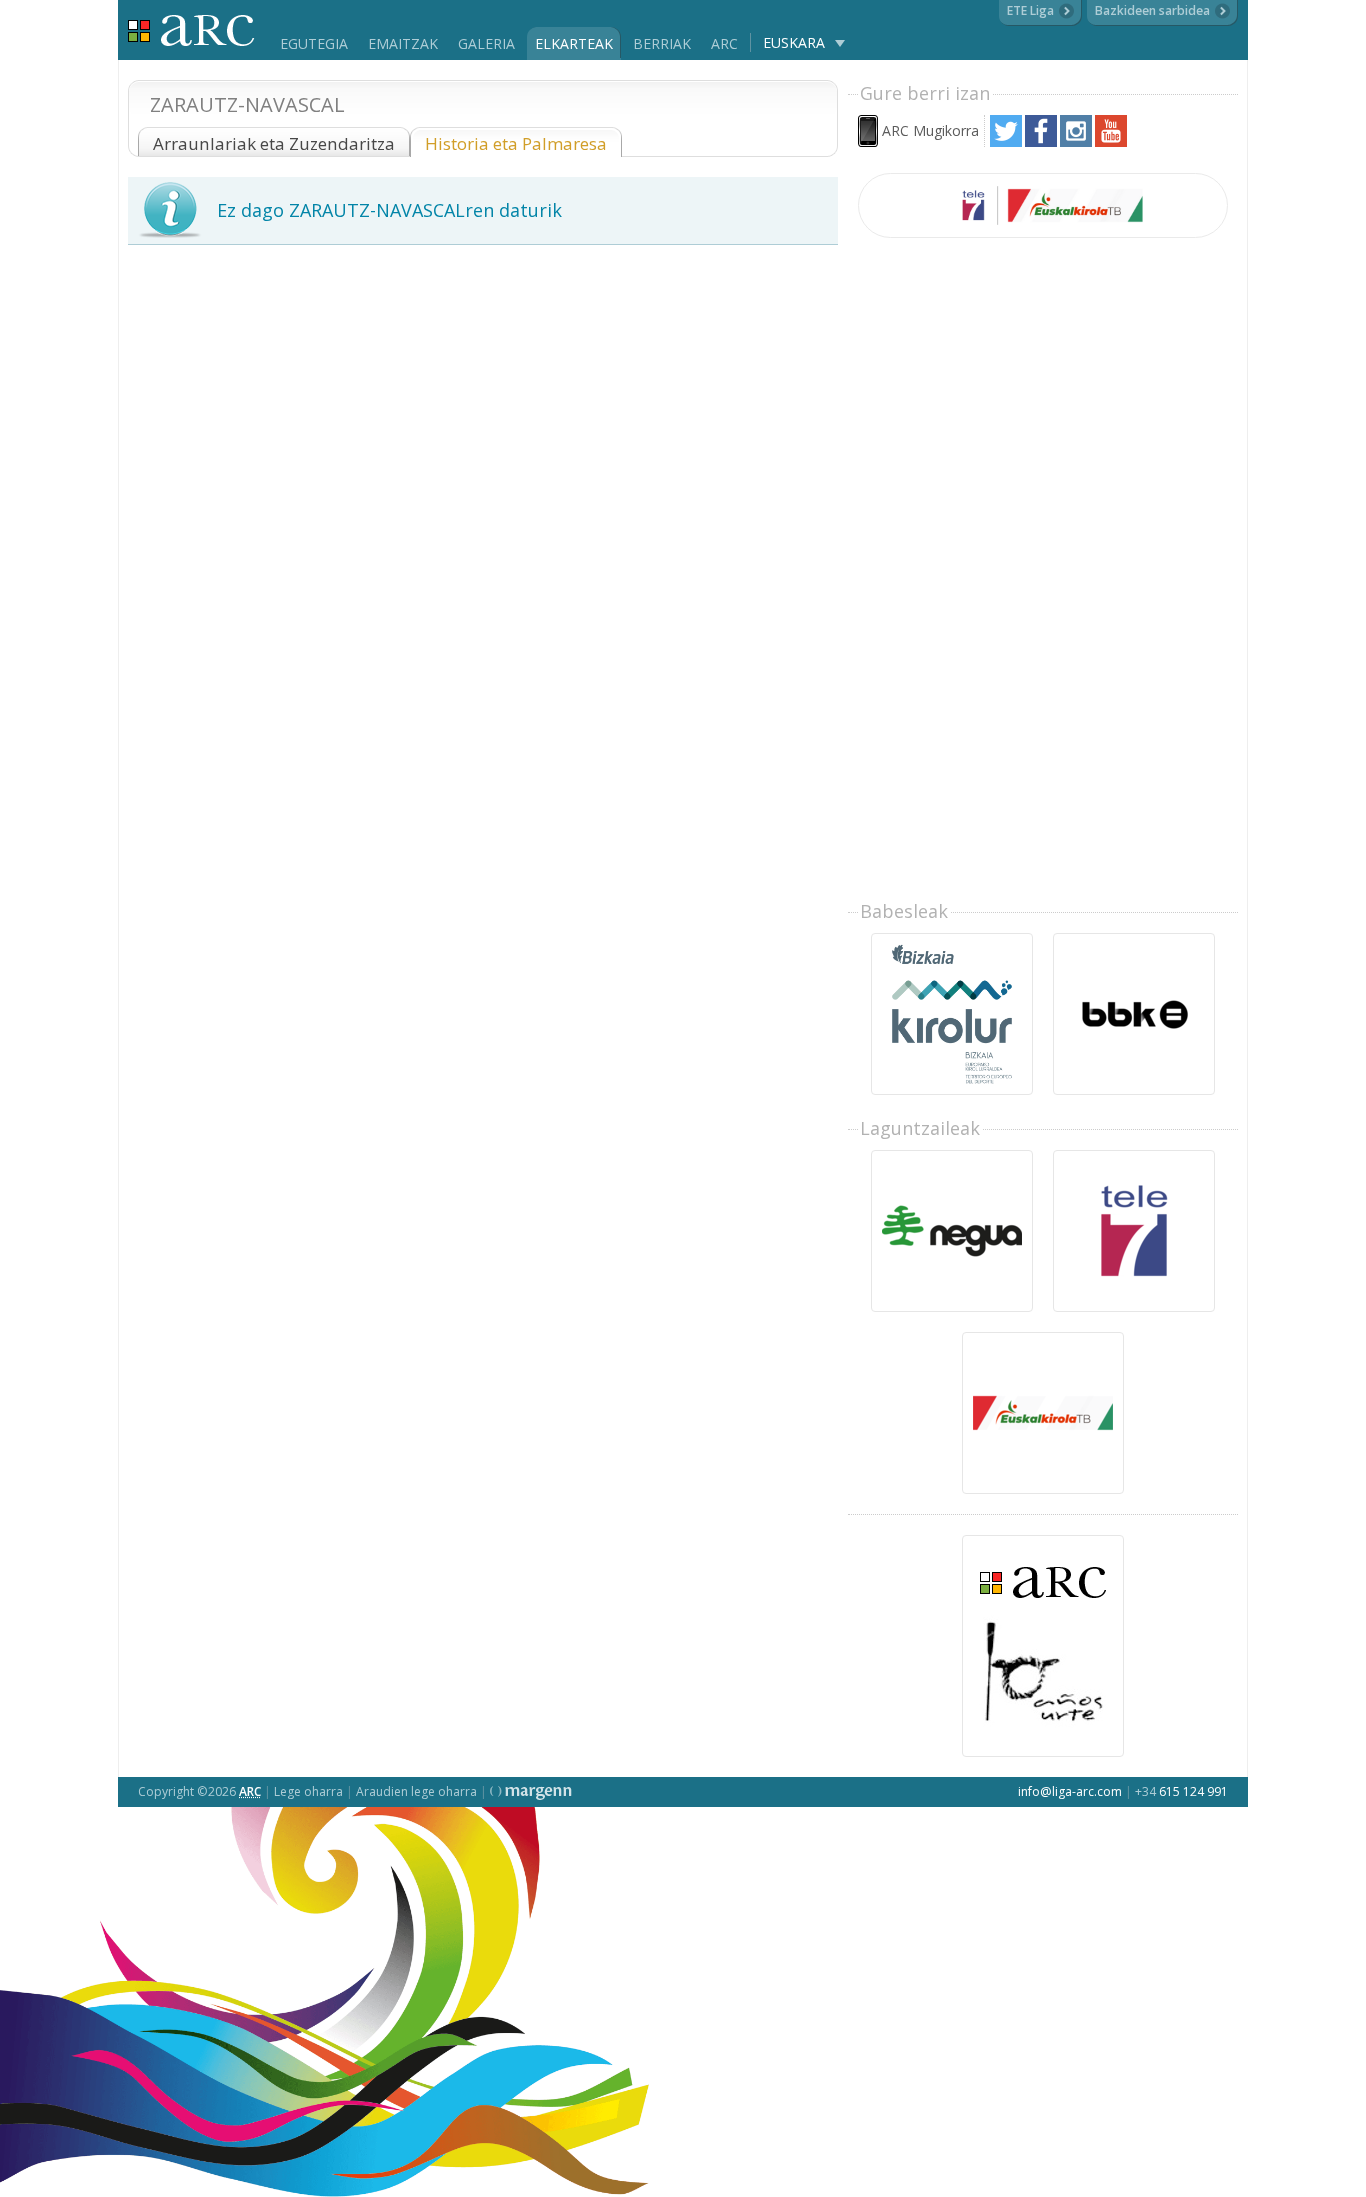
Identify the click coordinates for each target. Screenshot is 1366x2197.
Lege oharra (308, 1791)
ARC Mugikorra (930, 130)
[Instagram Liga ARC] (1076, 141)
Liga (191, 30)
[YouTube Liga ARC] (1111, 141)
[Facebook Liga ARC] (1041, 141)
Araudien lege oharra (416, 1791)
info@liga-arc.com (1070, 1791)
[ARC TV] (1043, 205)
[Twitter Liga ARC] (1006, 141)
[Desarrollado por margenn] (531, 1791)
